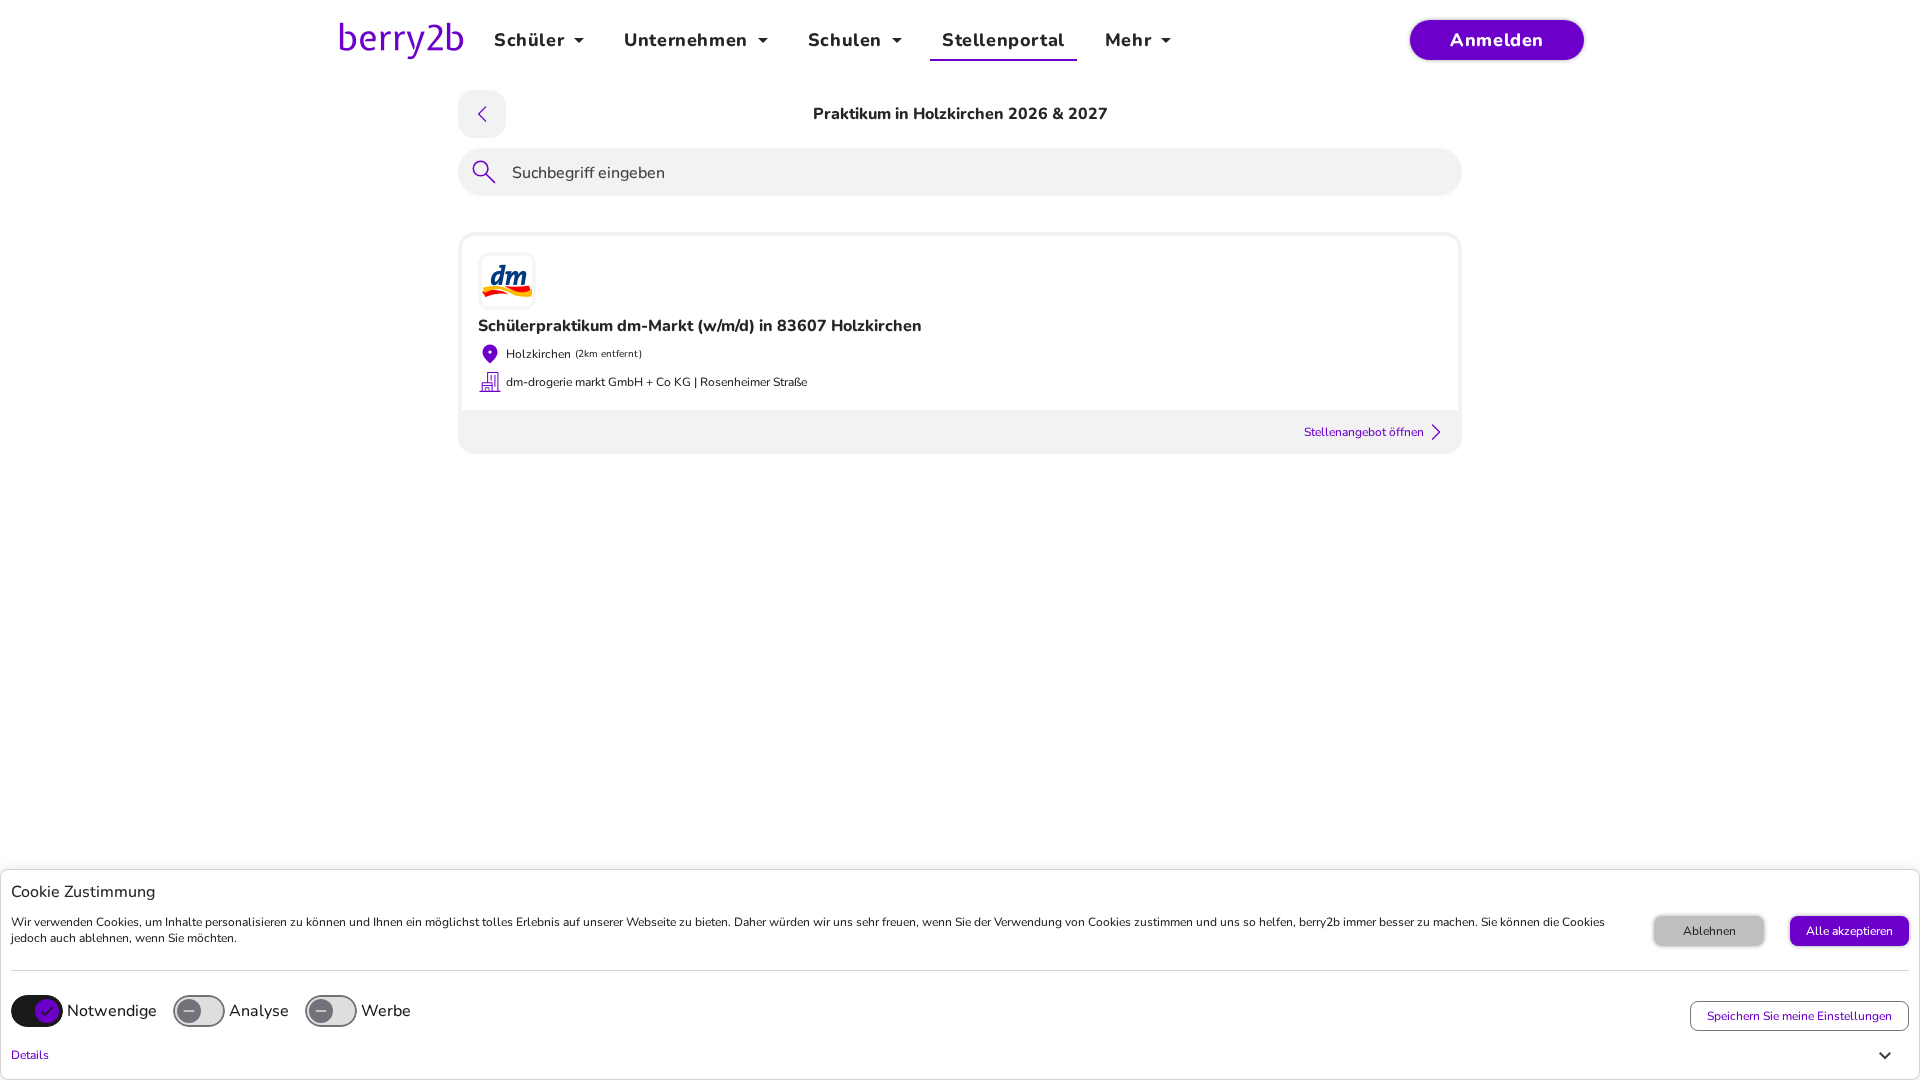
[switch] (199, 1011)
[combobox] (981, 176)
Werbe (386, 1011)
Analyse (259, 1011)
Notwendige (112, 1011)
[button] (955, 1055)
